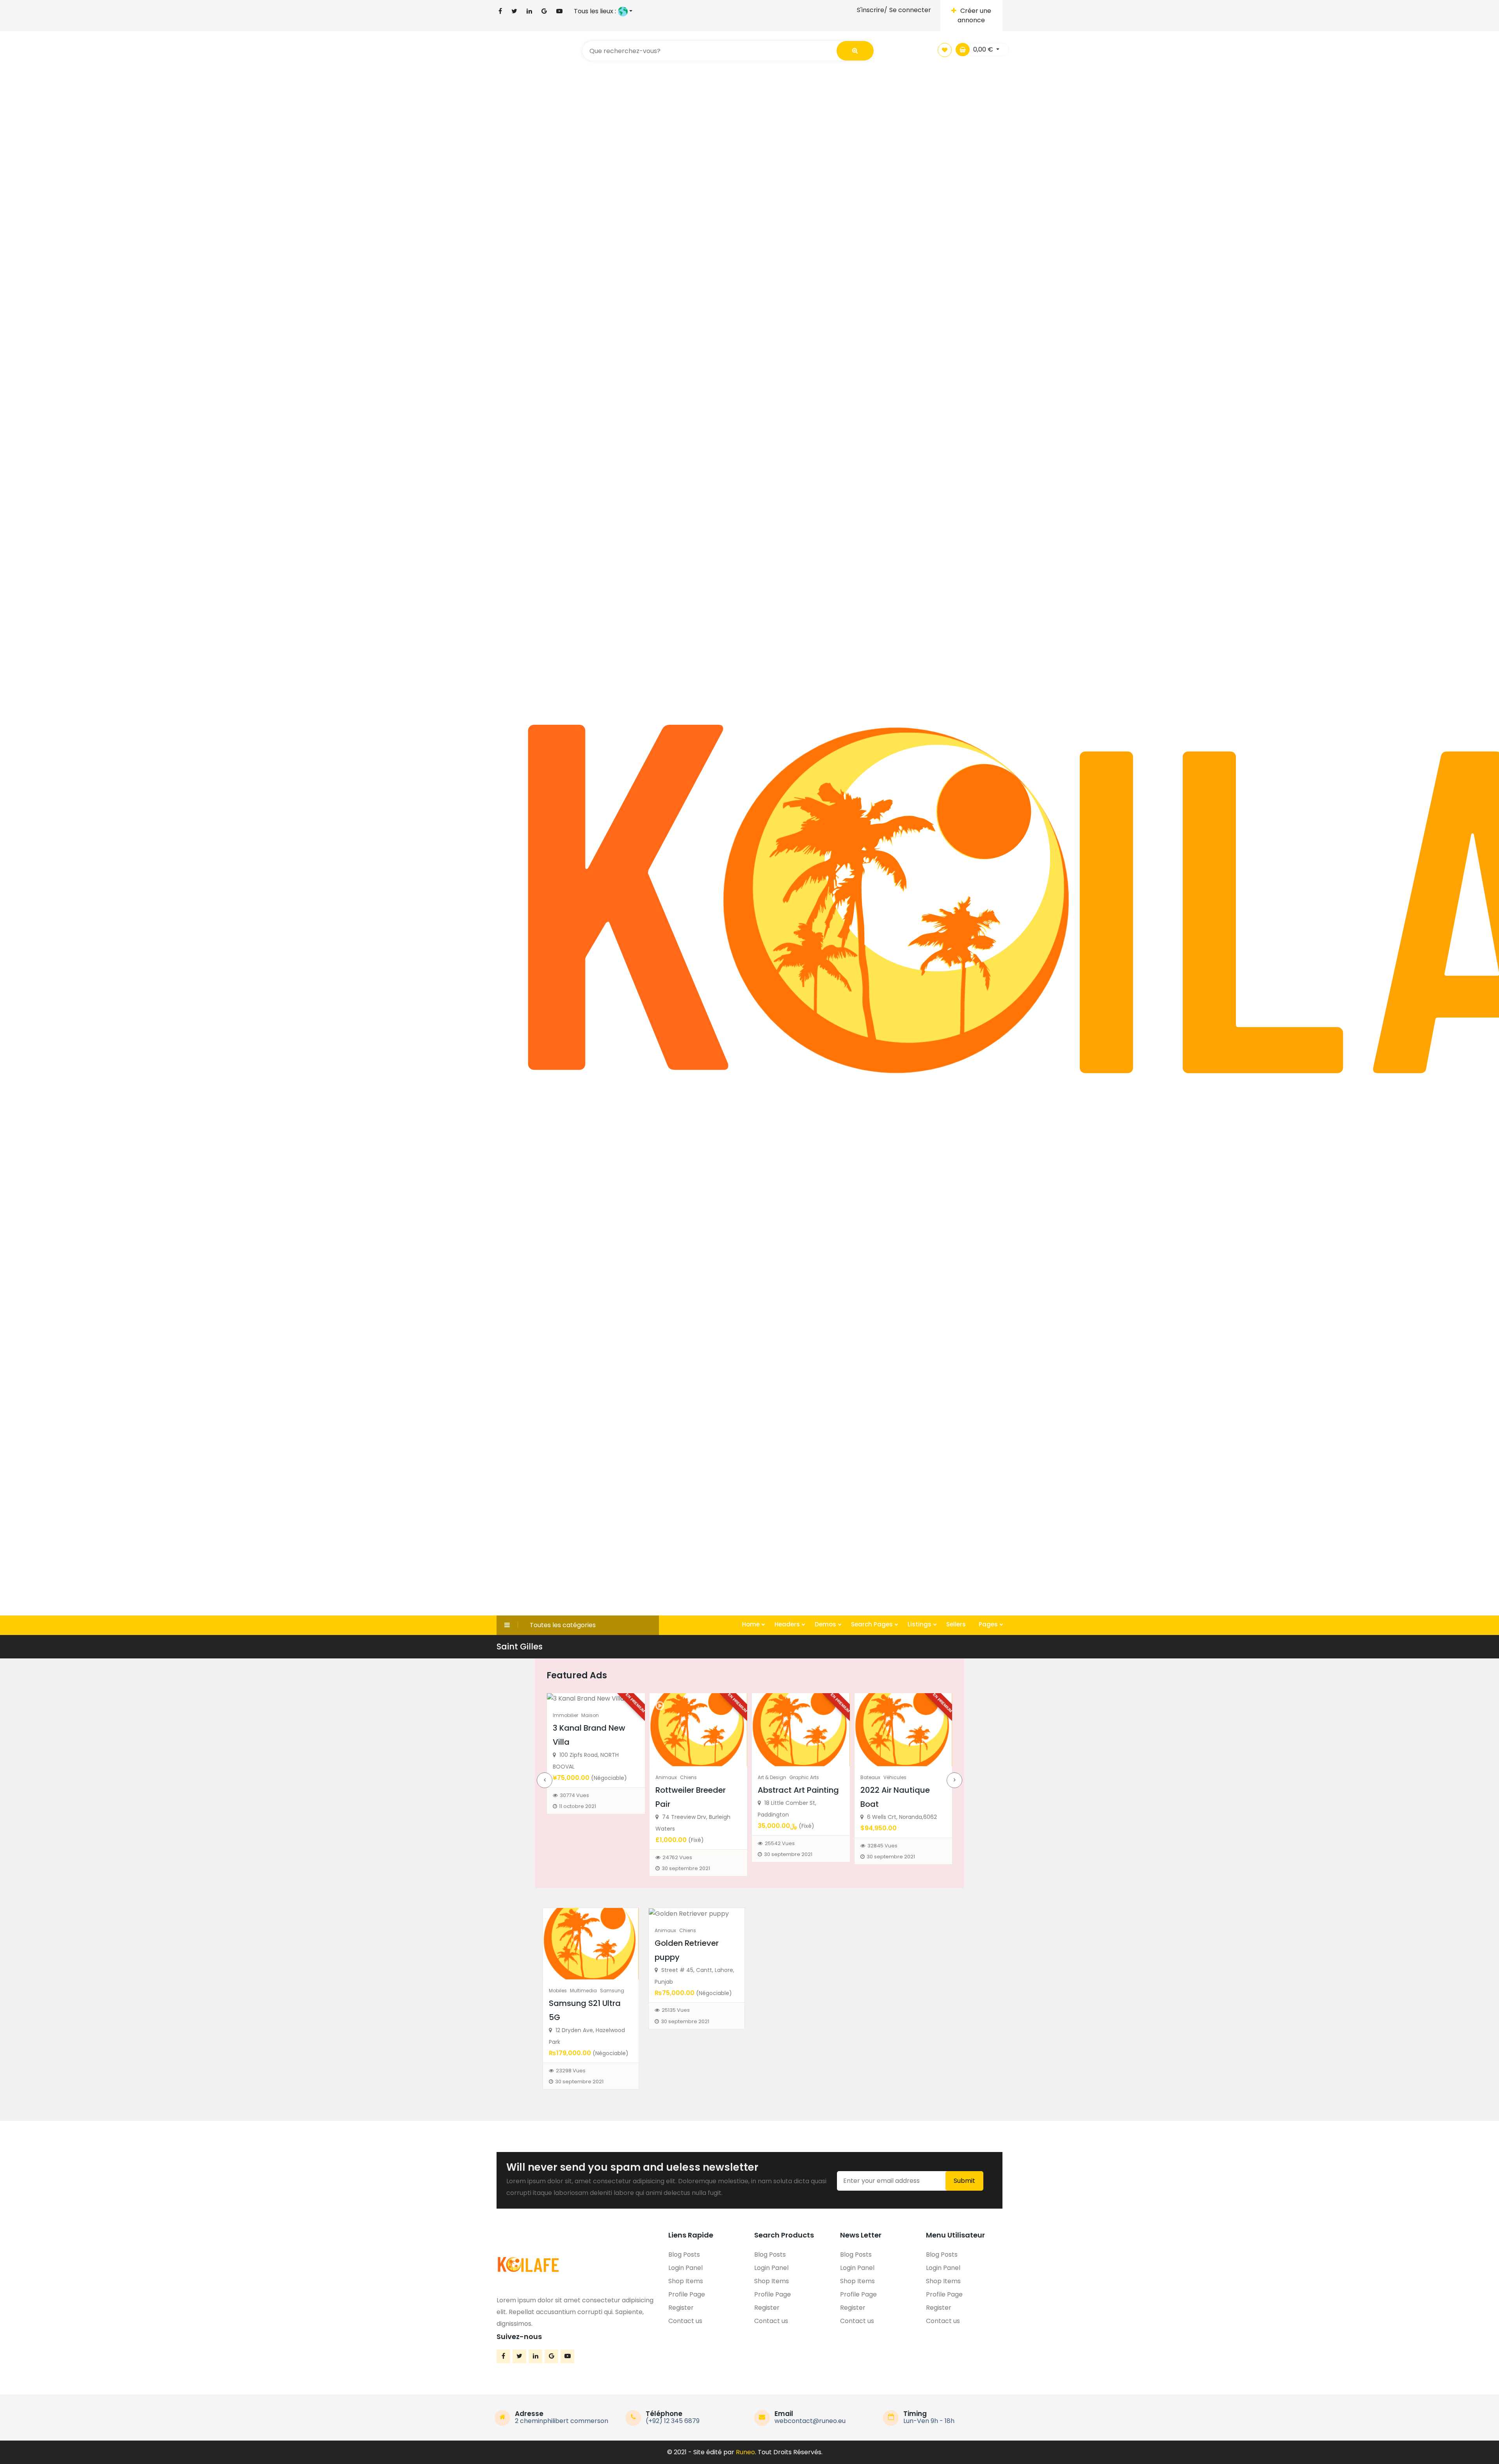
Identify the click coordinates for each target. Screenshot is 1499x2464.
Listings (920, 1624)
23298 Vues (571, 2071)
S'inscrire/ (872, 10)
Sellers (956, 1624)
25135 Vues (676, 2010)
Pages (989, 1624)
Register (681, 2308)
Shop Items (686, 2281)
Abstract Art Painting (696, 1790)
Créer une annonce (974, 15)
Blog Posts (684, 2255)
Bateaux (768, 1777)
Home (752, 1624)
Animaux (564, 1777)
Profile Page (687, 2294)
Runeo (745, 2452)
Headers (788, 1624)
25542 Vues (677, 1843)
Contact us (685, 2321)
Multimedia (583, 1991)
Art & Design (670, 1777)
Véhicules (793, 1777)
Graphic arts (702, 1777)
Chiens (586, 1777)
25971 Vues (881, 1857)
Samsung (612, 1991)
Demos (826, 1624)
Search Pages (873, 1624)
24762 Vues (575, 1857)
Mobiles (558, 1991)
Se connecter (910, 10)
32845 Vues (780, 1846)
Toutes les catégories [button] (563, 1625)
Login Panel (685, 2268)
